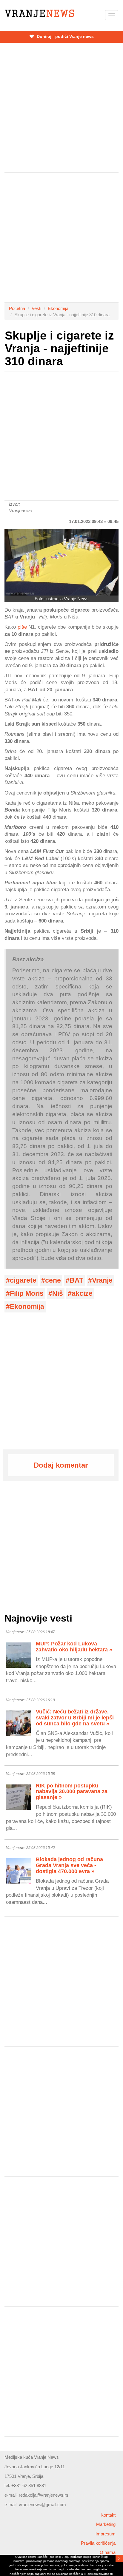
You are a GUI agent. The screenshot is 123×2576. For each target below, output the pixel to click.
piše (22, 627)
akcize (82, 1294)
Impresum (106, 2534)
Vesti (36, 308)
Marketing (106, 2524)
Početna (17, 308)
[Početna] (40, 13)
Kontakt (108, 2515)
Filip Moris (27, 1294)
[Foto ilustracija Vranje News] (61, 562)
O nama (108, 2552)
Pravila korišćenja (98, 2543)
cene (53, 1280)
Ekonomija (58, 308)
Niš (58, 1294)
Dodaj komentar (61, 1465)
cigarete (23, 1280)
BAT (76, 1280)
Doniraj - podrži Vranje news (65, 36)
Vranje (102, 1280)
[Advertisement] (61, 108)
